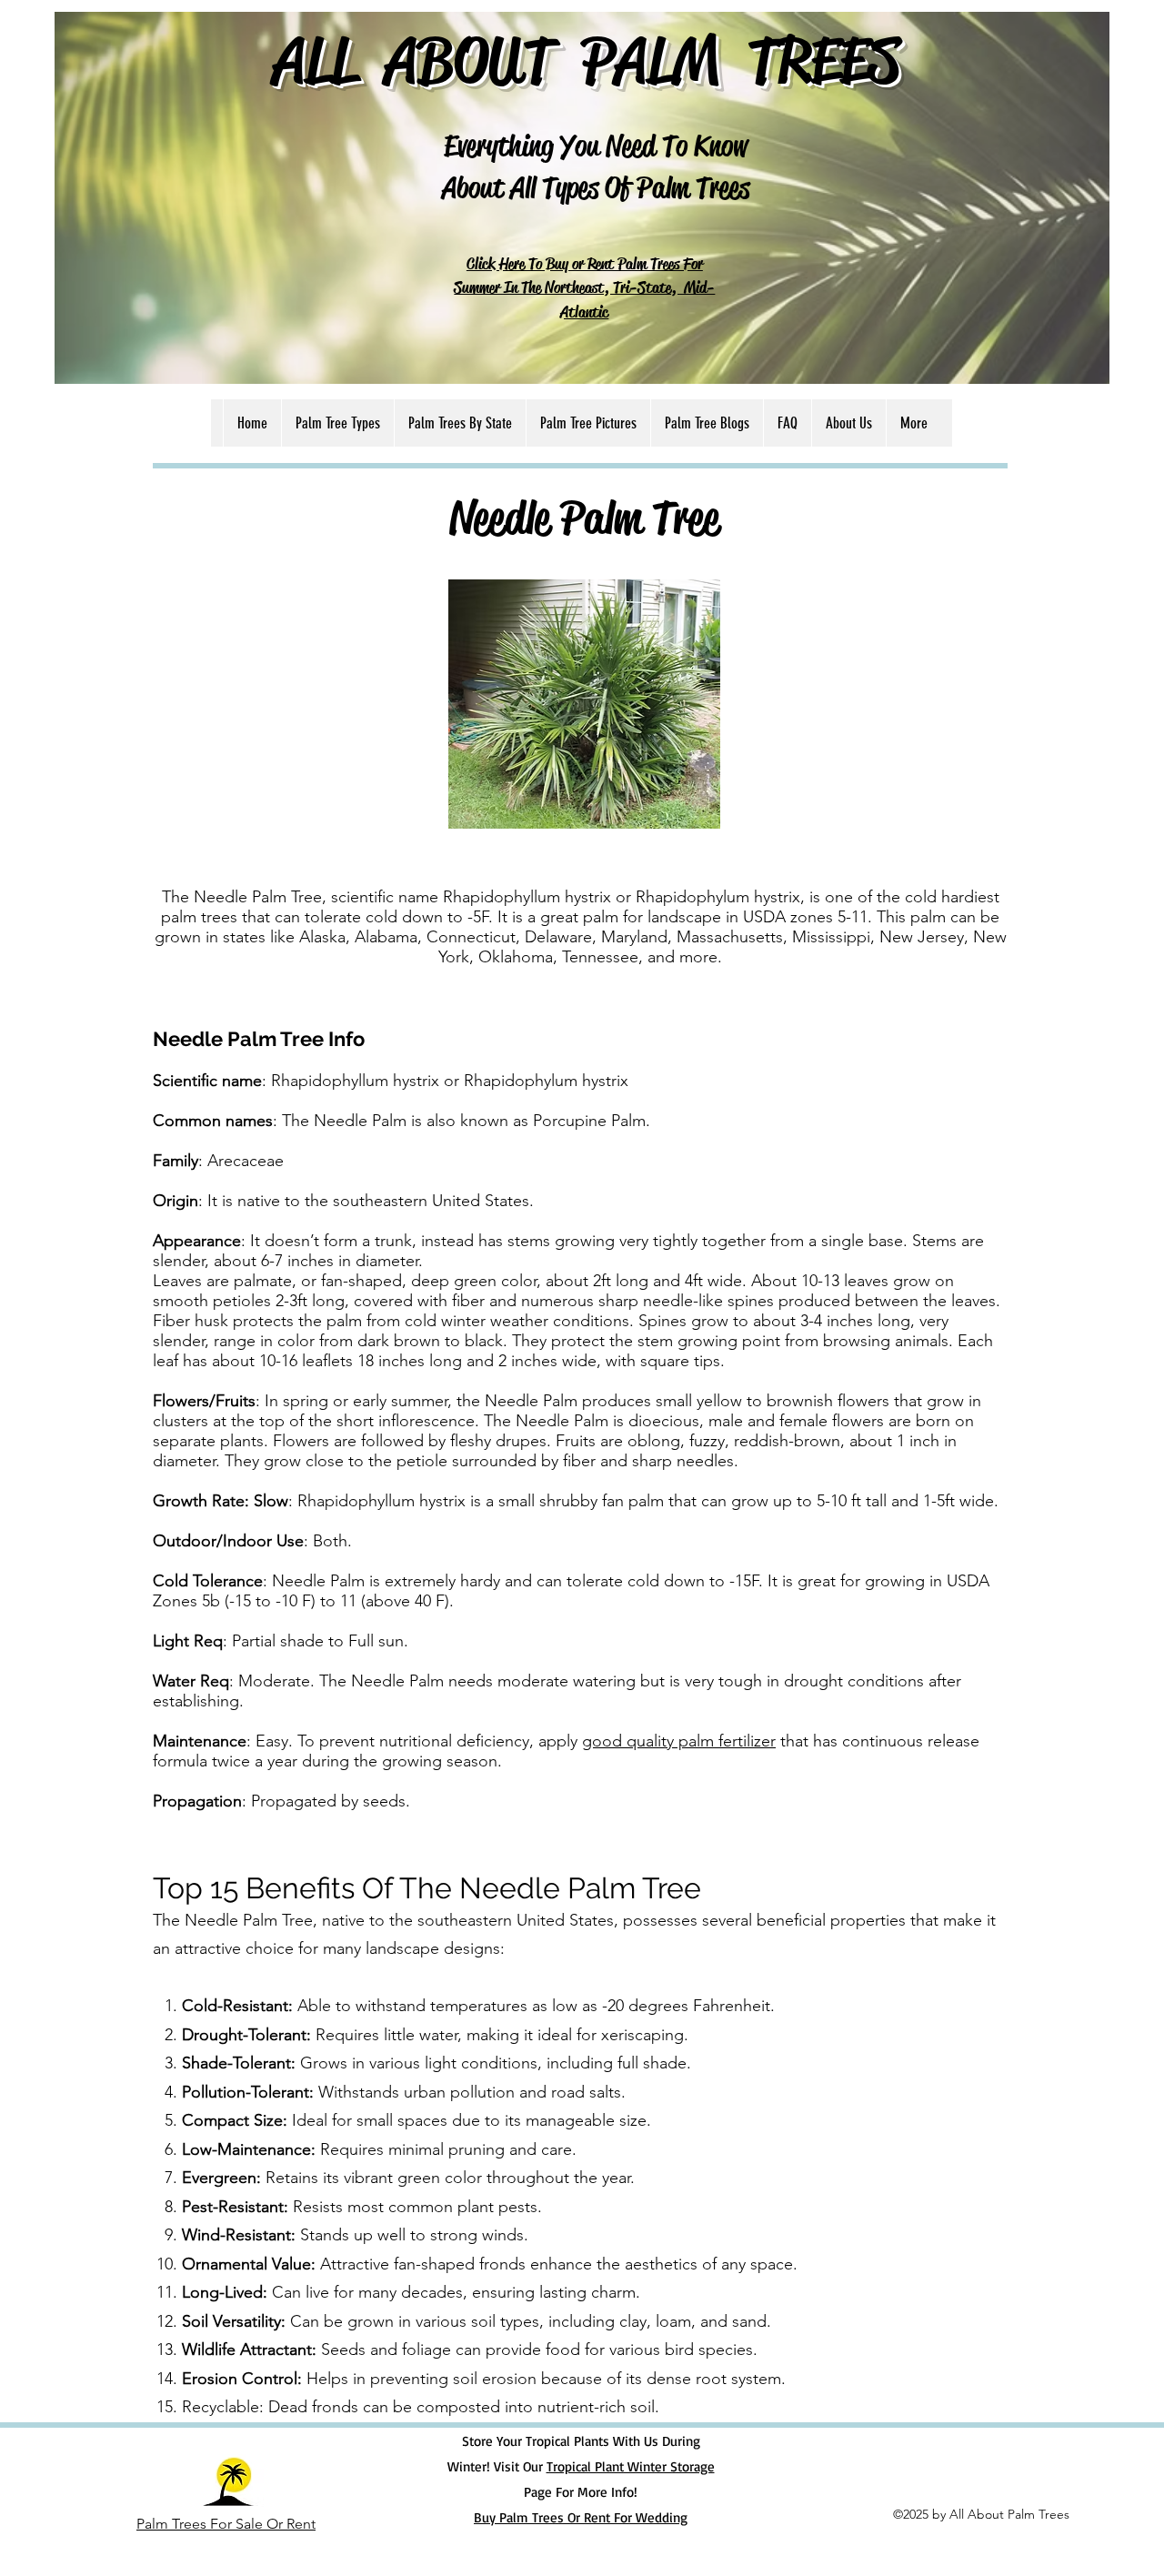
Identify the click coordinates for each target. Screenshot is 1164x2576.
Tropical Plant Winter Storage (631, 2466)
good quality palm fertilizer (679, 1741)
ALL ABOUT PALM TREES (587, 60)
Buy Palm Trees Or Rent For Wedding (581, 2517)
